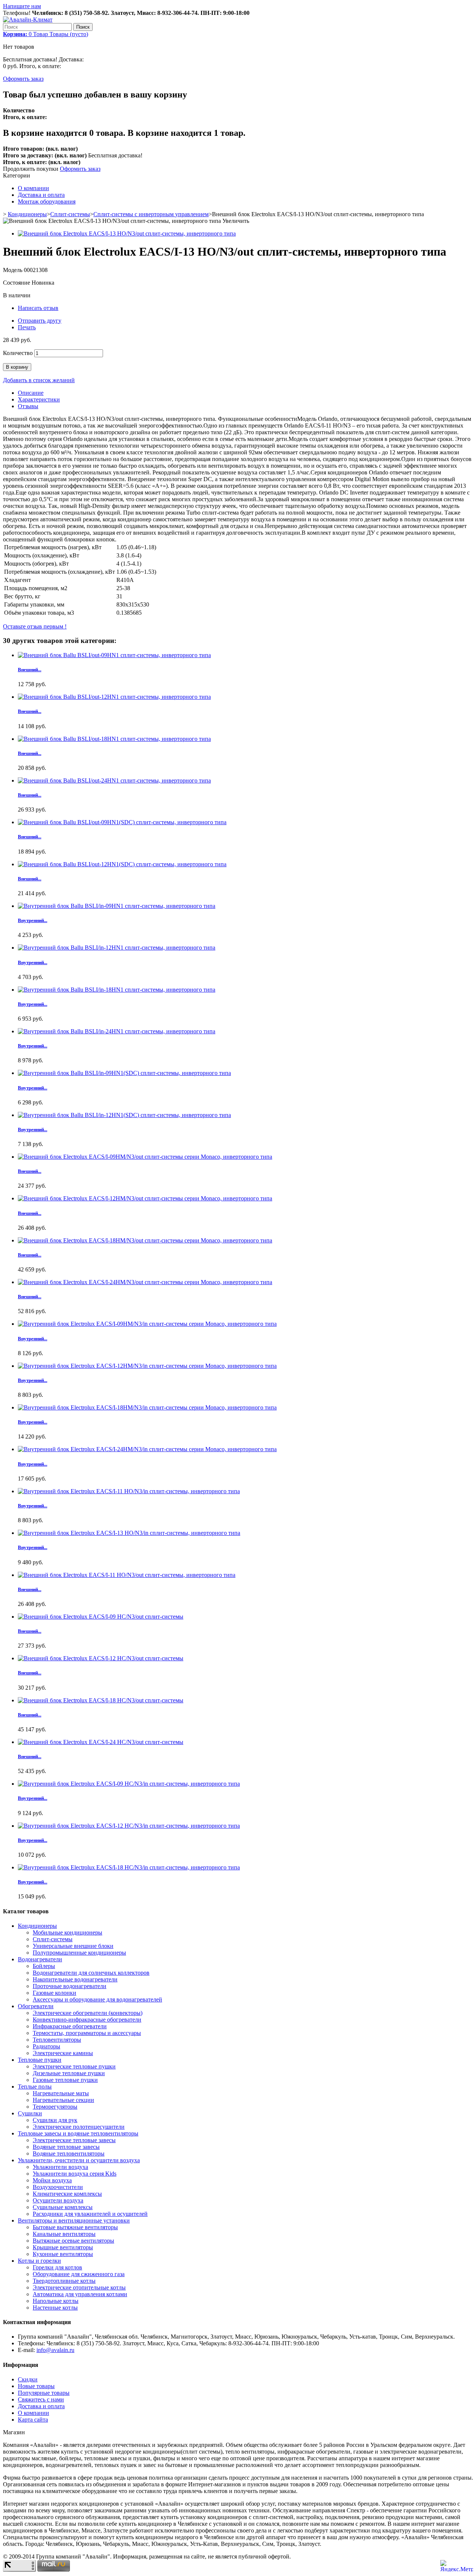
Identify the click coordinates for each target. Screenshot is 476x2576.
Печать (27, 327)
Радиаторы (46, 2046)
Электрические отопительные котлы (79, 2287)
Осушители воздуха (58, 2200)
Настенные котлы (55, 2308)
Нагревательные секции (63, 2100)
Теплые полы (35, 2087)
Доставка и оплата (41, 195)
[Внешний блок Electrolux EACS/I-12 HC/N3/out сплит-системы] (101, 1658)
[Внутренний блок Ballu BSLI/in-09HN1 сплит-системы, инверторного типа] (117, 906)
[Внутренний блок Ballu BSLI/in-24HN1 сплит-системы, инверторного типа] (117, 1031)
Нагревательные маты (61, 2093)
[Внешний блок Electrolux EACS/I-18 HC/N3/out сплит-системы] (101, 1700)
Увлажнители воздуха (60, 2167)
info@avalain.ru (55, 2350)
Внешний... (30, 670)
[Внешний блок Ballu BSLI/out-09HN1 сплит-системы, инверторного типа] (114, 655)
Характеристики (39, 399)
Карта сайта (33, 2420)
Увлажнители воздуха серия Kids (75, 2174)
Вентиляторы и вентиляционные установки (74, 2220)
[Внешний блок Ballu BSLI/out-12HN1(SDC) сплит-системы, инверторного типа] (122, 864)
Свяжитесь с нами (41, 2399)
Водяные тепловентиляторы (69, 2153)
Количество (18, 353)
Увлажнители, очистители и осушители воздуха (79, 2160)
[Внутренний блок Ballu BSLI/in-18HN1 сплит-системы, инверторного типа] (117, 990)
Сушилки (30, 2113)
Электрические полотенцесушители (79, 2127)
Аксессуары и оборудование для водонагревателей (97, 1999)
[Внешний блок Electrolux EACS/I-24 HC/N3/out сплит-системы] (101, 1742)
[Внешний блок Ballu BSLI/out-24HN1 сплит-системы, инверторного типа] (114, 780)
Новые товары (36, 2386)
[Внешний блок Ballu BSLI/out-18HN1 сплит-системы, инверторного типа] (114, 739)
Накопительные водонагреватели (75, 1979)
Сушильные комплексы (63, 2207)
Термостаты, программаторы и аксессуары (87, 2033)
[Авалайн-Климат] (28, 20)
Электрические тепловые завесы (74, 2140)
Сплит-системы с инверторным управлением (151, 214)
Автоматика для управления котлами (80, 2294)
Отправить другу (40, 321)
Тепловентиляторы (57, 2040)
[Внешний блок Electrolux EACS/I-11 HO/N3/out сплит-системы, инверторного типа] (127, 1575)
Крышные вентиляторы (63, 2247)
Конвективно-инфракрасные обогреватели (87, 2020)
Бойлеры (44, 1966)
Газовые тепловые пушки (65, 2080)
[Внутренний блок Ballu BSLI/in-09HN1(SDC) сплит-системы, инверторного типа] (124, 1073)
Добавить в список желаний (39, 380)
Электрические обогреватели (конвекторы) (88, 2013)
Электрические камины (63, 2053)
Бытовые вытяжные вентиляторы (75, 2227)
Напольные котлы (56, 2301)
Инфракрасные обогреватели (70, 2026)
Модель (13, 270)
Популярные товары (44, 2393)
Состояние (17, 283)
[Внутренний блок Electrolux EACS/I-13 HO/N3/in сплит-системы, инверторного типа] (129, 1533)
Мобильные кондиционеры (67, 1932)
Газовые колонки (54, 1993)
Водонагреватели (40, 1959)
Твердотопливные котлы (64, 2281)
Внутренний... (33, 920)
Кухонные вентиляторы (63, 2254)
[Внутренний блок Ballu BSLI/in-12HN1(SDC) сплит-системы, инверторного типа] (124, 1115)
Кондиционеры (27, 214)
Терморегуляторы (55, 2107)
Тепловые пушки (40, 2060)
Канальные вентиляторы (64, 2234)
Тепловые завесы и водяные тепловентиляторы (78, 2133)
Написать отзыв (38, 308)
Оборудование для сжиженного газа (79, 2274)
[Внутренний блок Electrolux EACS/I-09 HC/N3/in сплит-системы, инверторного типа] (129, 1784)
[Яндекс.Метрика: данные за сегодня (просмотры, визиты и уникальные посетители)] (457, 2566)
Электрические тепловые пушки (74, 2066)
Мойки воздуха (52, 2180)
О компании (33, 188)
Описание (31, 393)
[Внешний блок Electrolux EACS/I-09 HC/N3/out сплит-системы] (101, 1617)
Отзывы (28, 406)
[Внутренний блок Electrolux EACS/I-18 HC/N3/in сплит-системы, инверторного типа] (129, 1867)
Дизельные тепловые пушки (69, 2073)
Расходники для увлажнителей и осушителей (90, 2214)
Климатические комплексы (67, 2194)
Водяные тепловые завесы (66, 2147)
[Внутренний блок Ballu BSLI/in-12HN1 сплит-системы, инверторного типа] (117, 948)
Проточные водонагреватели (70, 1986)
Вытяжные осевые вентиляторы (73, 2241)
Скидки (28, 2379)
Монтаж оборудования (47, 201)
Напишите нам (22, 6)
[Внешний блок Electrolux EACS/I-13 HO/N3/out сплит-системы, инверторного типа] (127, 233)
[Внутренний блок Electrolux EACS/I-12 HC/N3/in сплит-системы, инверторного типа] (129, 1826)
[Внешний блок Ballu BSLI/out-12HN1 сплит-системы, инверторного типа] (114, 697)
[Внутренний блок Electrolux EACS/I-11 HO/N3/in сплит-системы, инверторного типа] (129, 1491)
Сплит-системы (70, 214)
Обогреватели (36, 2006)
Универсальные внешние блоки (73, 1946)
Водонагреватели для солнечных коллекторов (91, 1973)
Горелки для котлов (57, 2267)
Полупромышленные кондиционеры (79, 1953)
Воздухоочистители (58, 2187)
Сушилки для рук (55, 2120)
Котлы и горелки (39, 2261)
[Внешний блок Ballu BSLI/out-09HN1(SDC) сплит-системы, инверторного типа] (122, 822)
